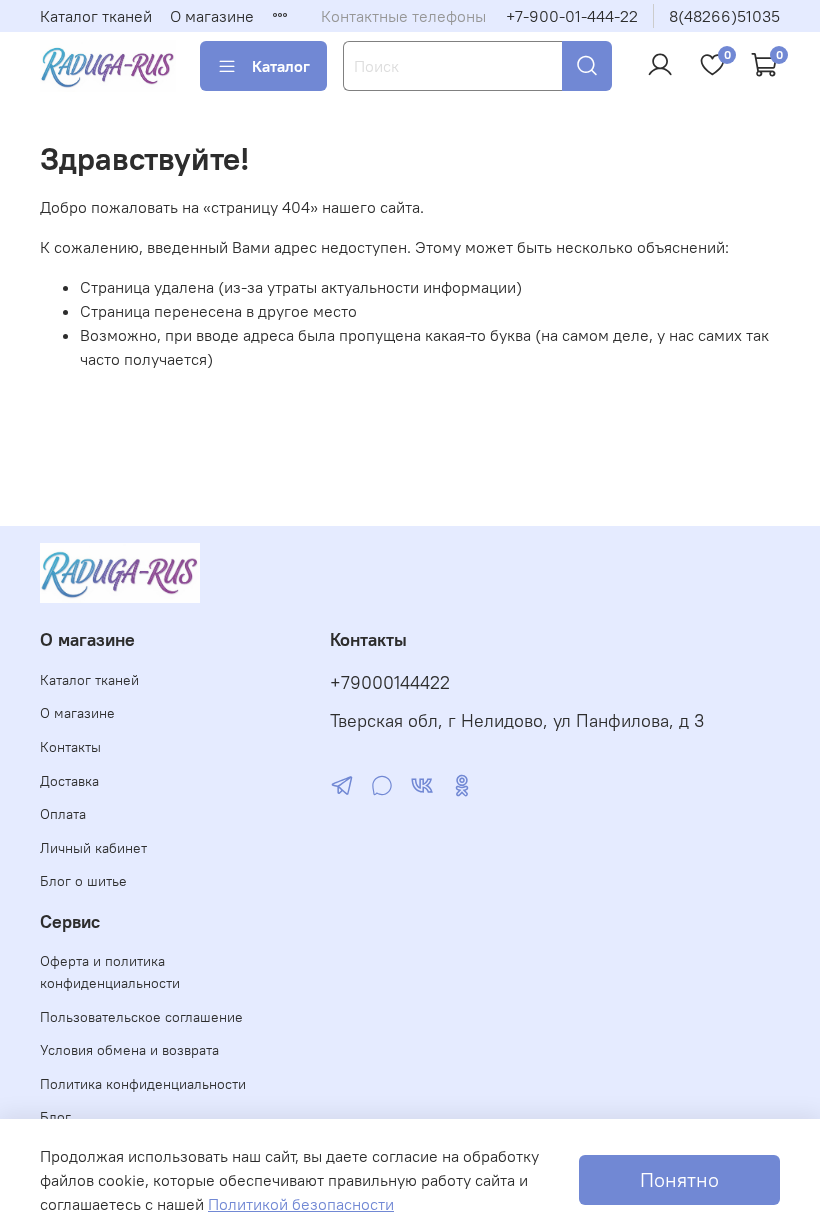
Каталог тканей (96, 16)
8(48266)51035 (724, 16)
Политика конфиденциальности (143, 1084)
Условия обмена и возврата (129, 1050)
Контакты (70, 747)
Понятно (679, 1179)
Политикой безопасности (301, 1204)
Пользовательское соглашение (141, 1017)
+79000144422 (390, 683)
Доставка (69, 781)
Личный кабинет (93, 848)
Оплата (63, 814)
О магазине (212, 16)
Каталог (281, 66)
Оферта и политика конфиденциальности (110, 972)
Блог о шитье (83, 881)
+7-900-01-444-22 (572, 16)
